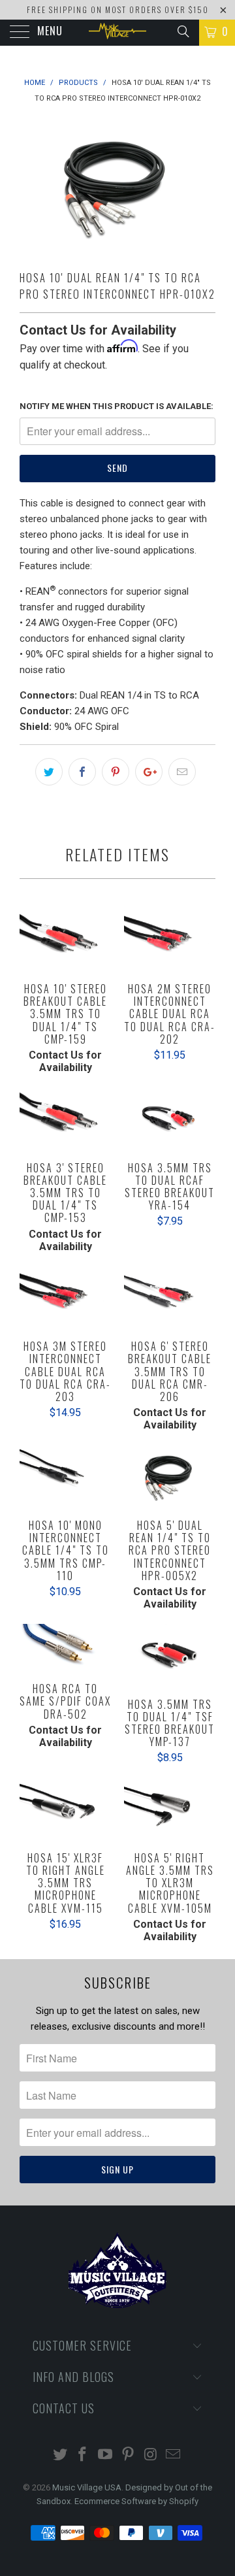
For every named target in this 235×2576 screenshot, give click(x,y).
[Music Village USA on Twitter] (60, 2455)
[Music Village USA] (117, 33)
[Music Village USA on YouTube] (106, 2455)
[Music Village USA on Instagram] (151, 2455)
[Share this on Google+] (149, 772)
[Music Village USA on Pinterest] (129, 2455)
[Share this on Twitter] (49, 772)
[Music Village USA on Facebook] (83, 2455)
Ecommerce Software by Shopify (136, 2501)
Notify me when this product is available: (117, 406)
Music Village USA (87, 2487)
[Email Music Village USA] (174, 2455)
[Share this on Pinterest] (116, 772)
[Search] (182, 31)
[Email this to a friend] (182, 772)
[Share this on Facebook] (82, 772)
